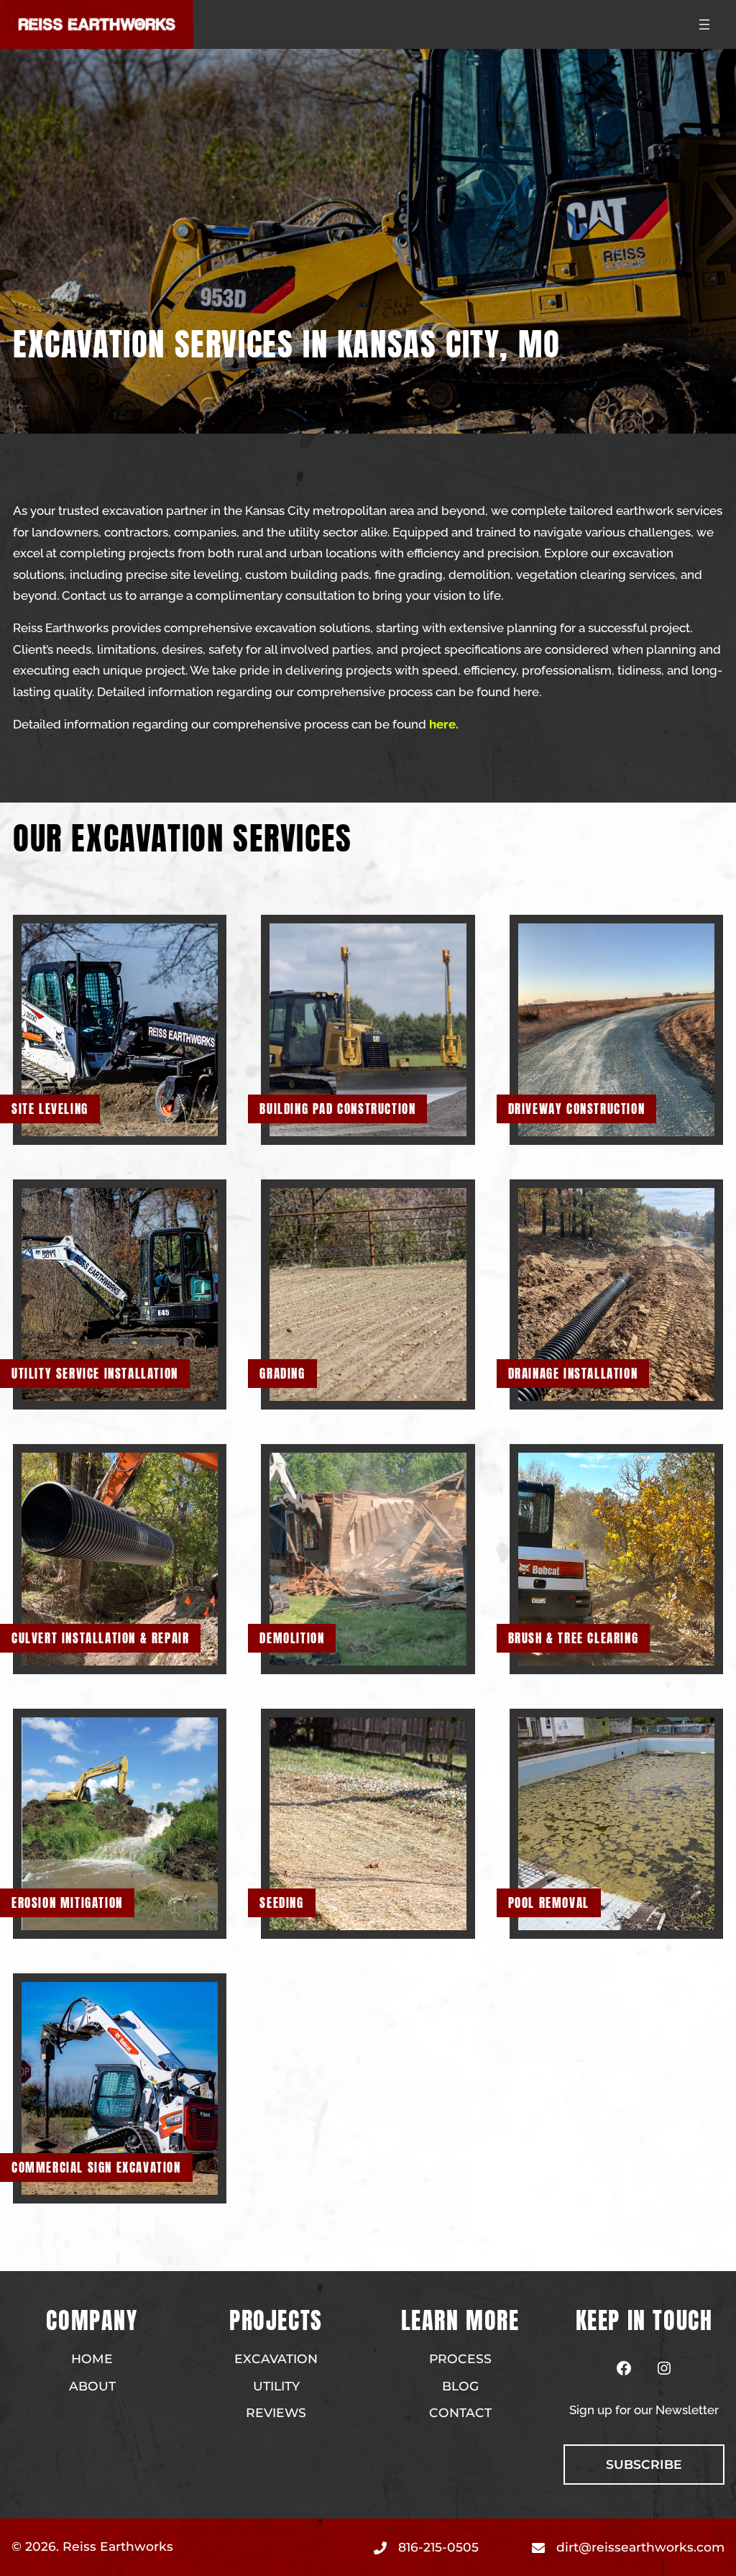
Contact (460, 2412)
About (92, 2386)
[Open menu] (704, 24)
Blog (460, 2386)
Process (460, 2358)
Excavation (276, 2358)
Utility (276, 2386)
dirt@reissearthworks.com (640, 2547)
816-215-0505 (438, 2547)
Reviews (276, 2412)
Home (92, 2358)
